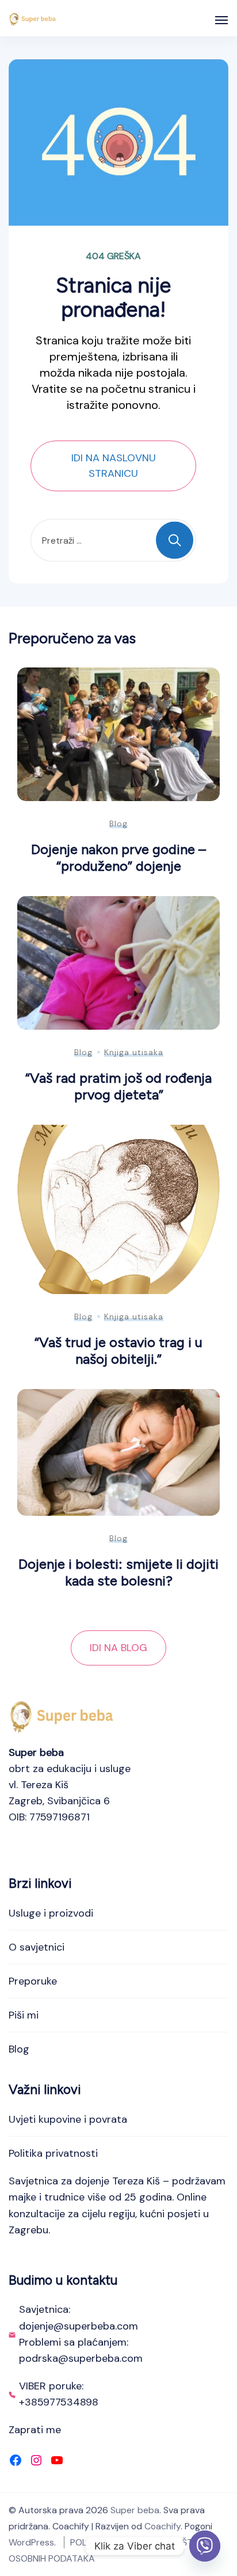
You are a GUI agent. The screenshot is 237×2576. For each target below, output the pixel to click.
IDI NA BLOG (118, 1648)
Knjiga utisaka (134, 1052)
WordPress (31, 2542)
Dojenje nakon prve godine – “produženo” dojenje (118, 858)
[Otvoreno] (221, 20)
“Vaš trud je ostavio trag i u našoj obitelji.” (118, 1350)
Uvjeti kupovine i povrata (68, 2119)
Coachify (163, 2526)
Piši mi (24, 2015)
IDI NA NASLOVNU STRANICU (114, 466)
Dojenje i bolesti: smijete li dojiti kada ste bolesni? (118, 1572)
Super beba (135, 2510)
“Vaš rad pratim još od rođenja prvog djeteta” (118, 1086)
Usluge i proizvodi (51, 1913)
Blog (118, 824)
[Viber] (205, 2546)
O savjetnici (37, 1947)
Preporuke (33, 1981)
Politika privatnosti (53, 2153)
